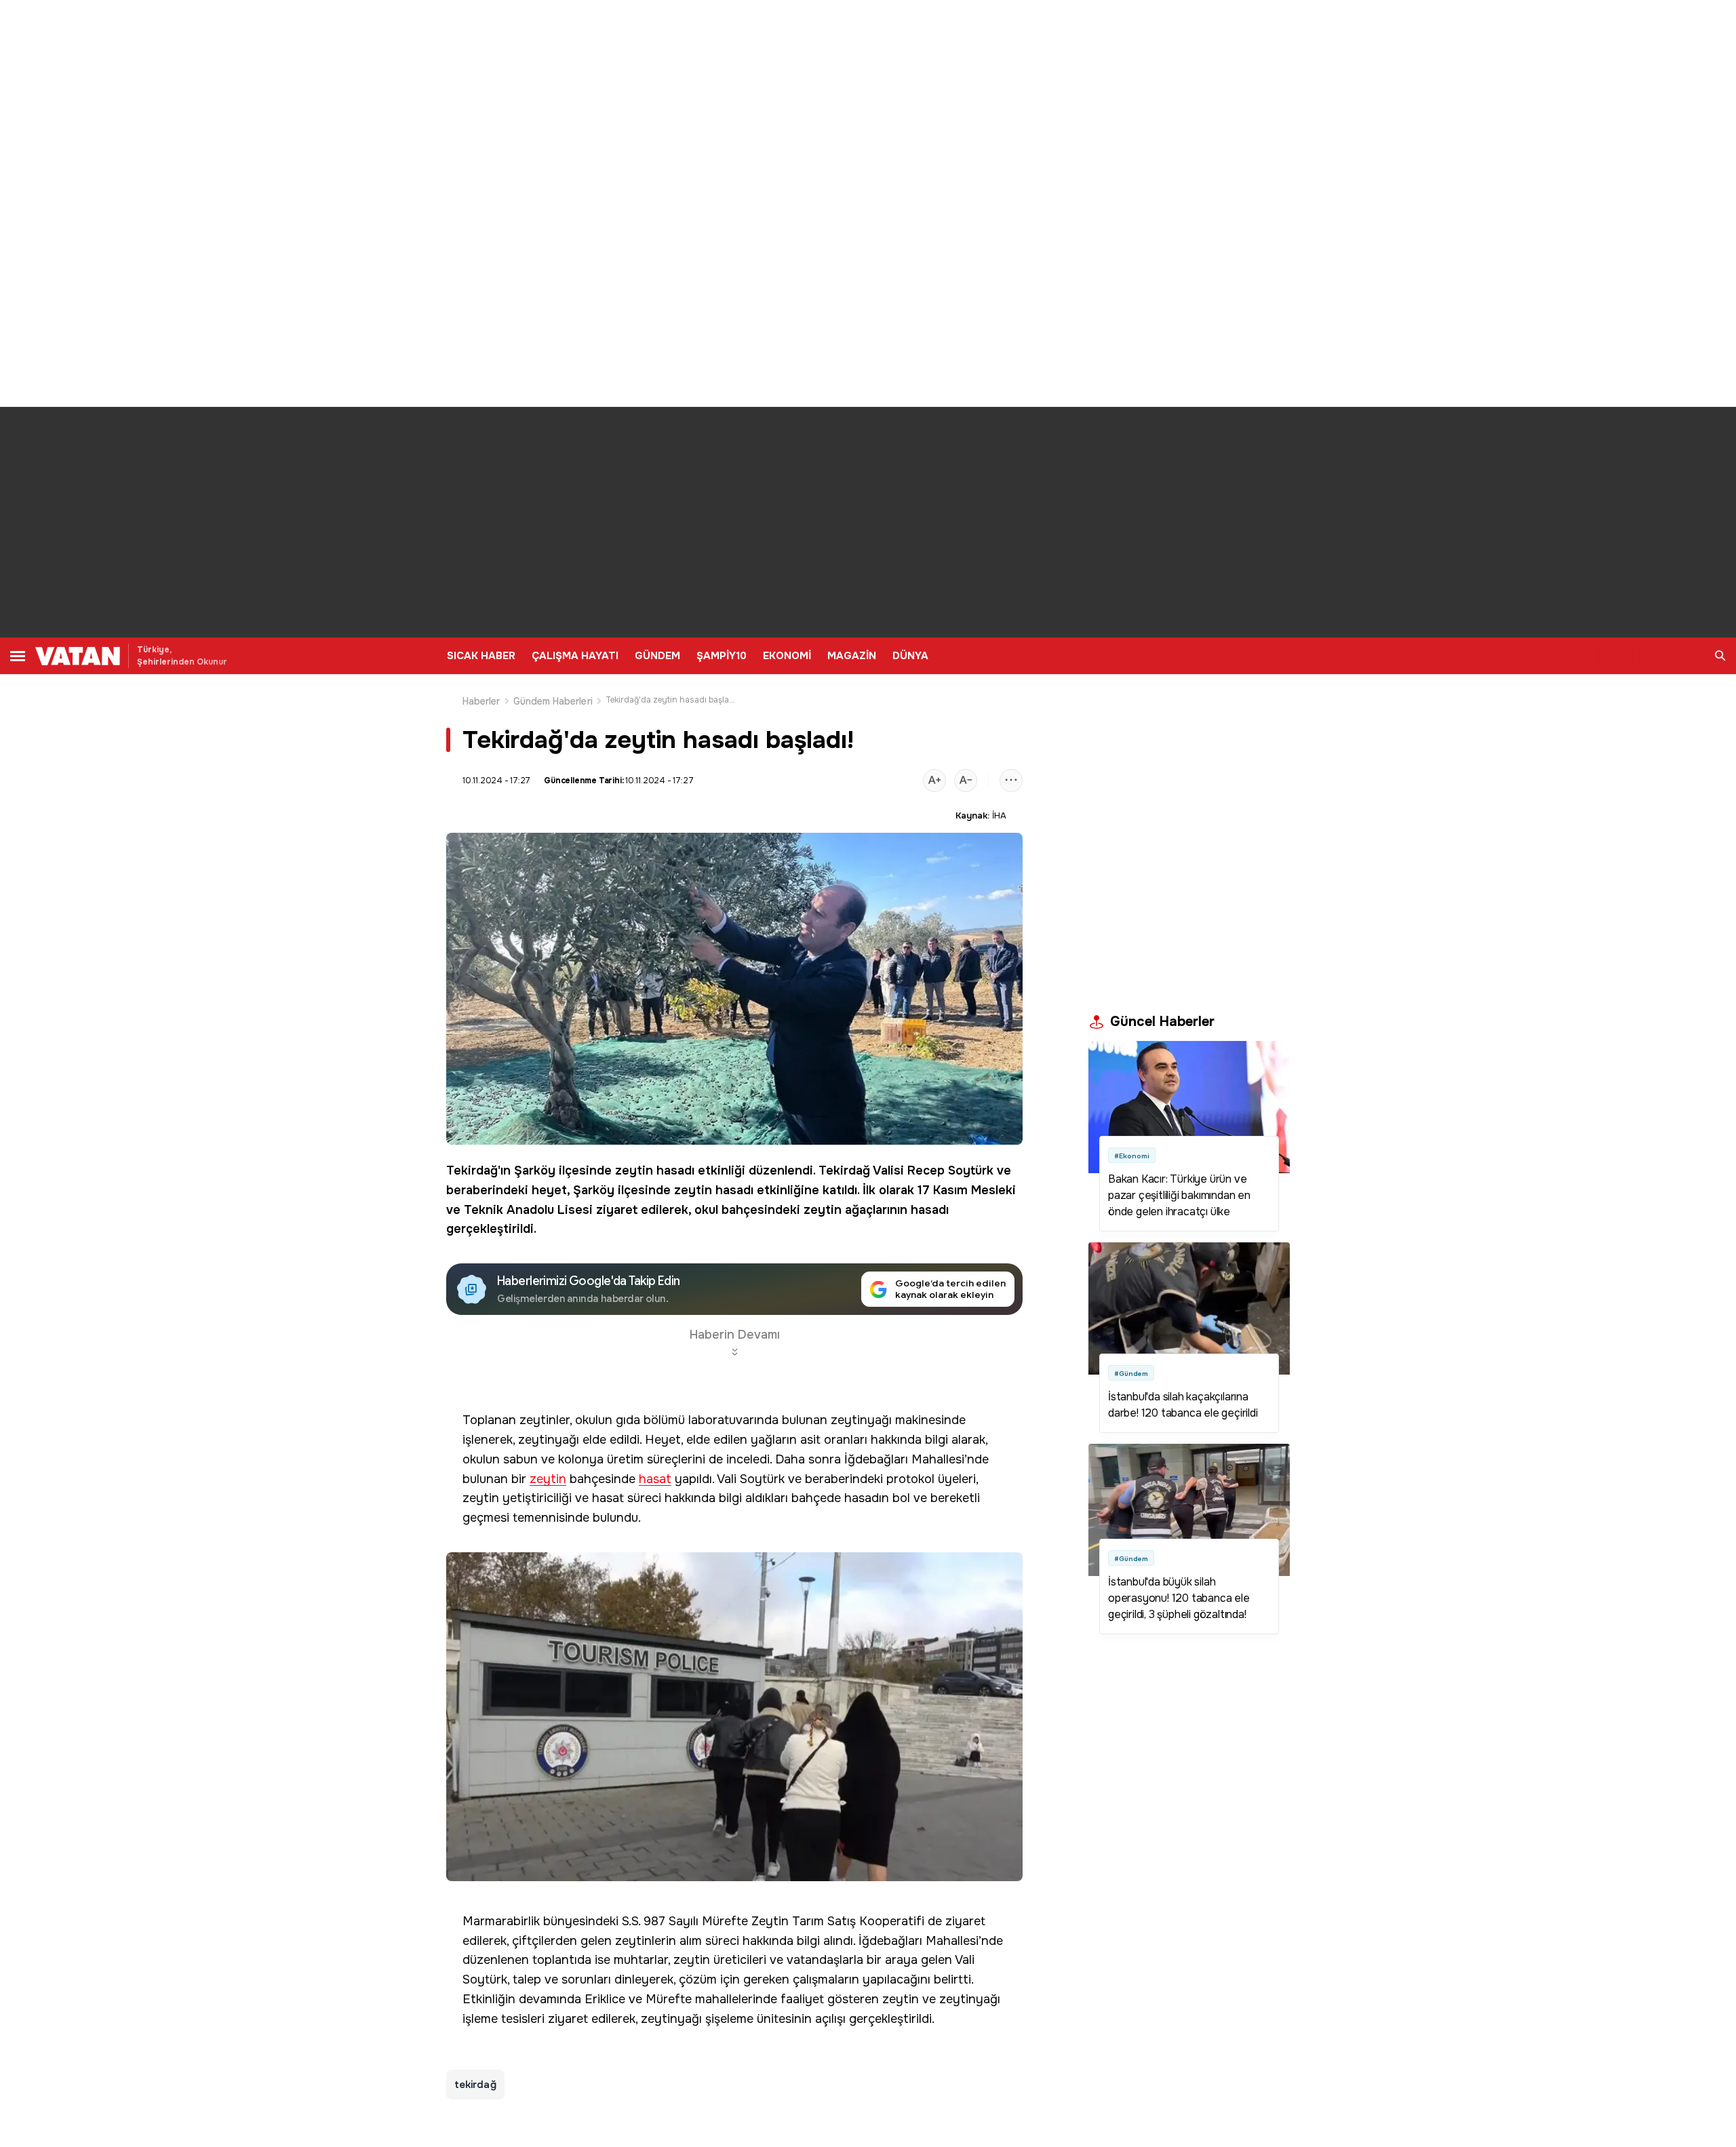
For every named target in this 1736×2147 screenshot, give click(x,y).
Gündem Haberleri (553, 701)
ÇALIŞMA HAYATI (575, 656)
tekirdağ (475, 2085)
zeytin (634, 1170)
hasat (655, 1479)
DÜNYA (910, 656)
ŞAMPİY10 (722, 656)
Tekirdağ (472, 1170)
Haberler (481, 701)
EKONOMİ (787, 656)
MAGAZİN (852, 656)
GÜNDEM (657, 656)
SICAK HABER (481, 656)
